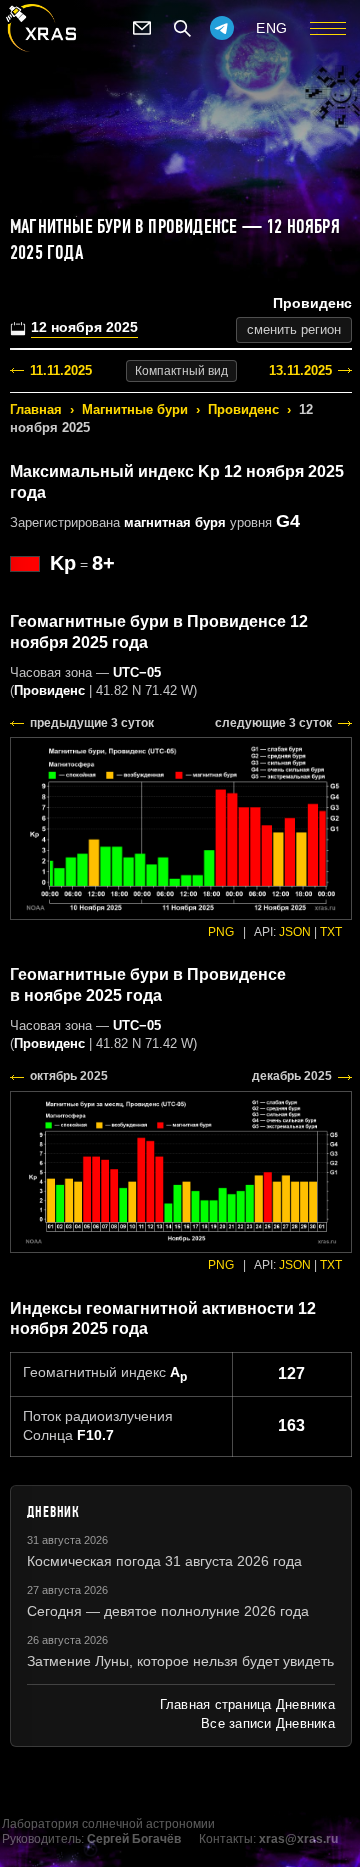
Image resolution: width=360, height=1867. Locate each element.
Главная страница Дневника (247, 1704)
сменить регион (294, 329)
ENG (272, 28)
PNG (221, 932)
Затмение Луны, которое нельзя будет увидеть (180, 1661)
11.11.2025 (61, 370)
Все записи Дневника (268, 1723)
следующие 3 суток (273, 723)
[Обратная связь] (142, 28)
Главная (36, 409)
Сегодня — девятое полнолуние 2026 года (168, 1611)
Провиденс (243, 409)
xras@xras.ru (298, 1839)
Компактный (181, 371)
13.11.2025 (300, 370)
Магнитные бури (135, 409)
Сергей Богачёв (134, 1839)
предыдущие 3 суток (92, 723)
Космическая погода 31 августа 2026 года (164, 1561)
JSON (295, 932)
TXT (331, 932)
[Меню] (328, 28)
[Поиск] (182, 28)
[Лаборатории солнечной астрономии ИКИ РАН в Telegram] (222, 28)
